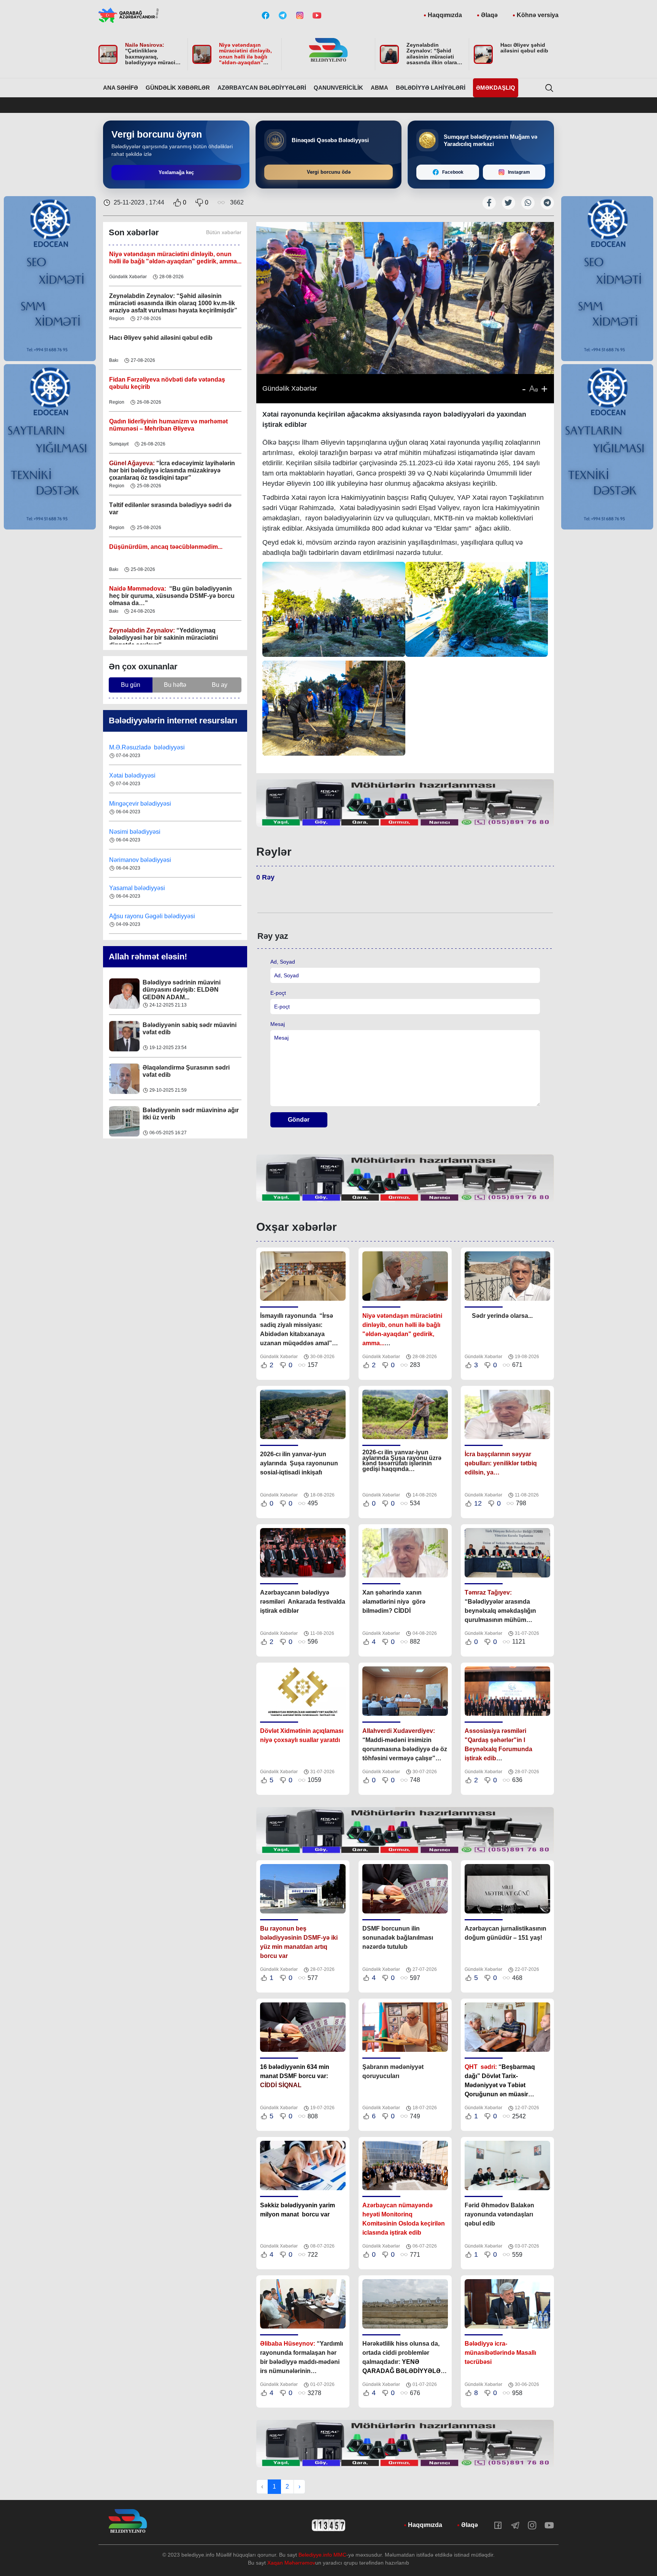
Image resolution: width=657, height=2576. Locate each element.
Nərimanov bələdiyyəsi (141, 804)
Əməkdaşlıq (496, 88)
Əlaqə (489, 15)
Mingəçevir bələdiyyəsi (141, 748)
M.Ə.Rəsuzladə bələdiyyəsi (148, 917)
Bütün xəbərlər (224, 232)
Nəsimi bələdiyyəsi (136, 776)
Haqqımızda (445, 15)
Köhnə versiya (538, 15)
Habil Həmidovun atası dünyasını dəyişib (190, 1114)
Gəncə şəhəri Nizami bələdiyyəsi (154, 889)
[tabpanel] (405, 803)
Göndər (299, 1120)
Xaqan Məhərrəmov (291, 2563)
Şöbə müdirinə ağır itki (175, 1068)
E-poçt (278, 993)
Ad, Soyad (283, 962)
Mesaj (278, 1024)
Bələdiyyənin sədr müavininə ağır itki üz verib (191, 1029)
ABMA (379, 88)
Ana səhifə (121, 88)
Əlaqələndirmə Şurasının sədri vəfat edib (186, 987)
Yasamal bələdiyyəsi (137, 832)
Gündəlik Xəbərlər (178, 88)
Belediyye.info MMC (322, 2555)
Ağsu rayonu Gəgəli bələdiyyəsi (152, 860)
